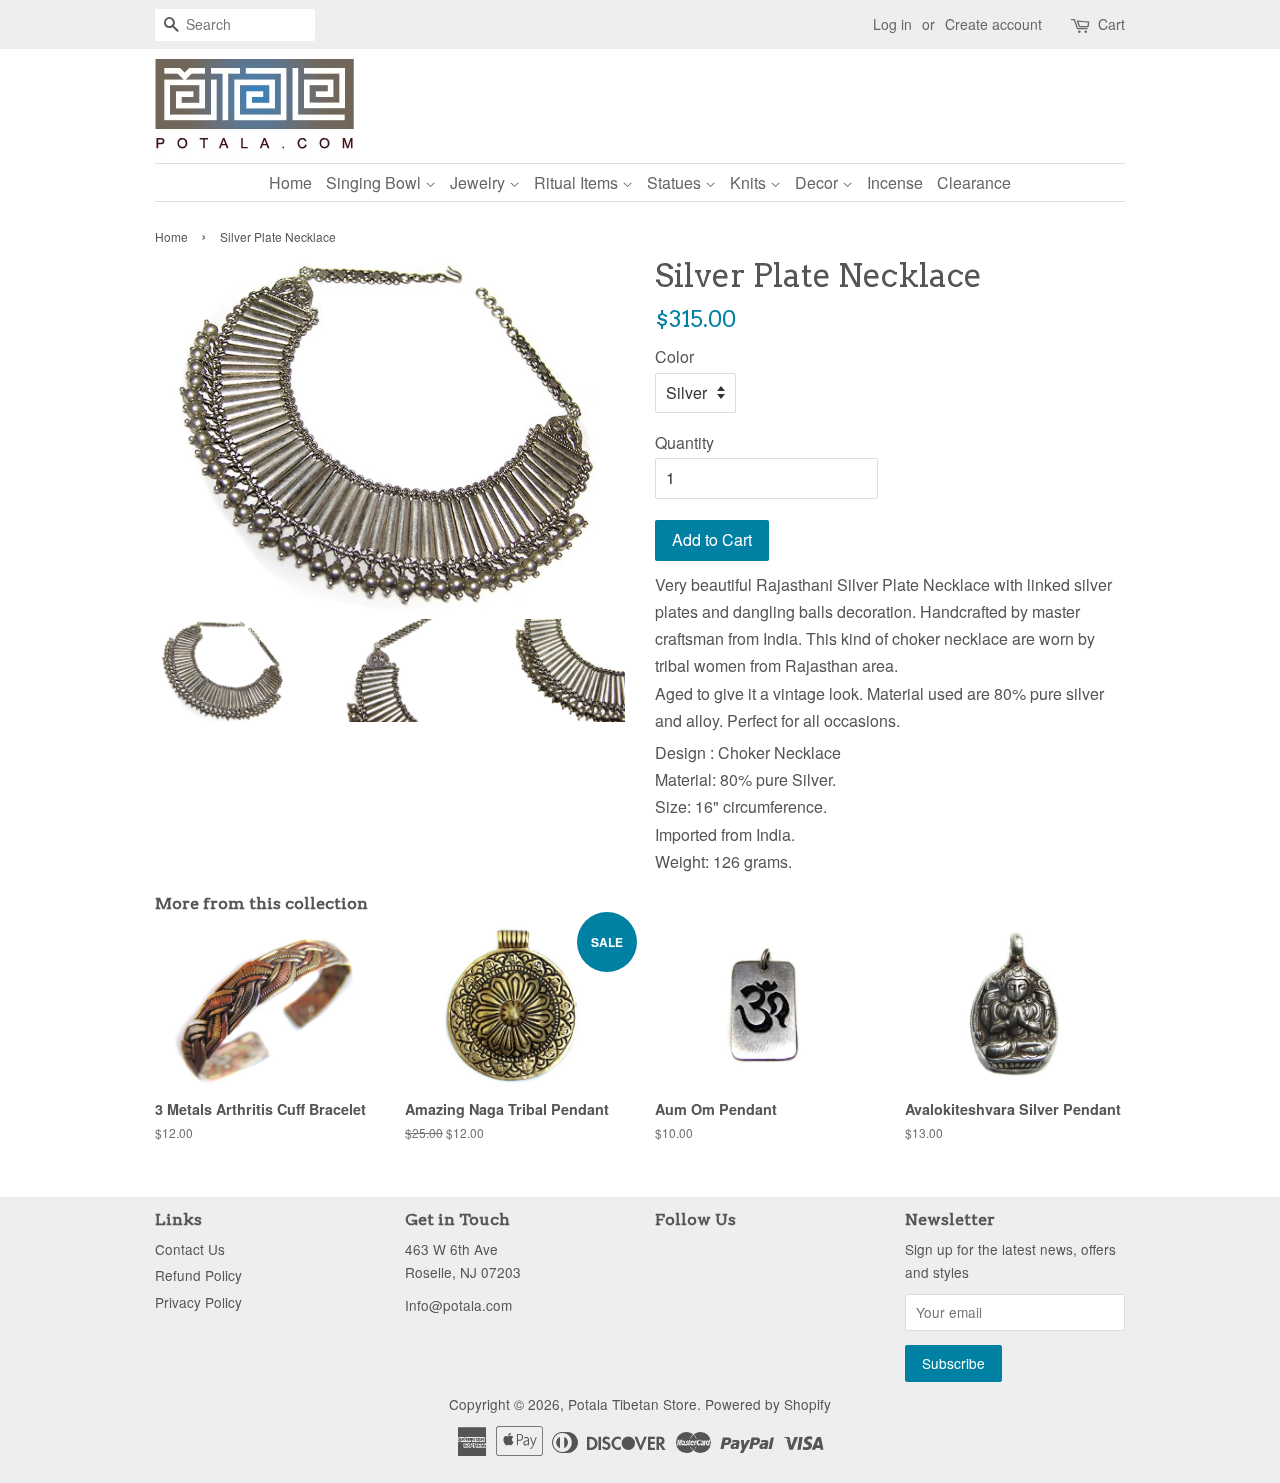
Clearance (974, 182)
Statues (676, 182)
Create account (993, 24)
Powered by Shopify (768, 1404)
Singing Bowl (375, 182)
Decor (818, 182)
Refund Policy (198, 1275)
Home (290, 182)
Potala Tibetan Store (632, 1404)
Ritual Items (578, 182)
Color (674, 356)
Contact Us (190, 1249)
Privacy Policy (198, 1302)
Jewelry (479, 182)
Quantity (684, 442)
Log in (892, 24)
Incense (895, 182)
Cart (1111, 24)
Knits (750, 182)
